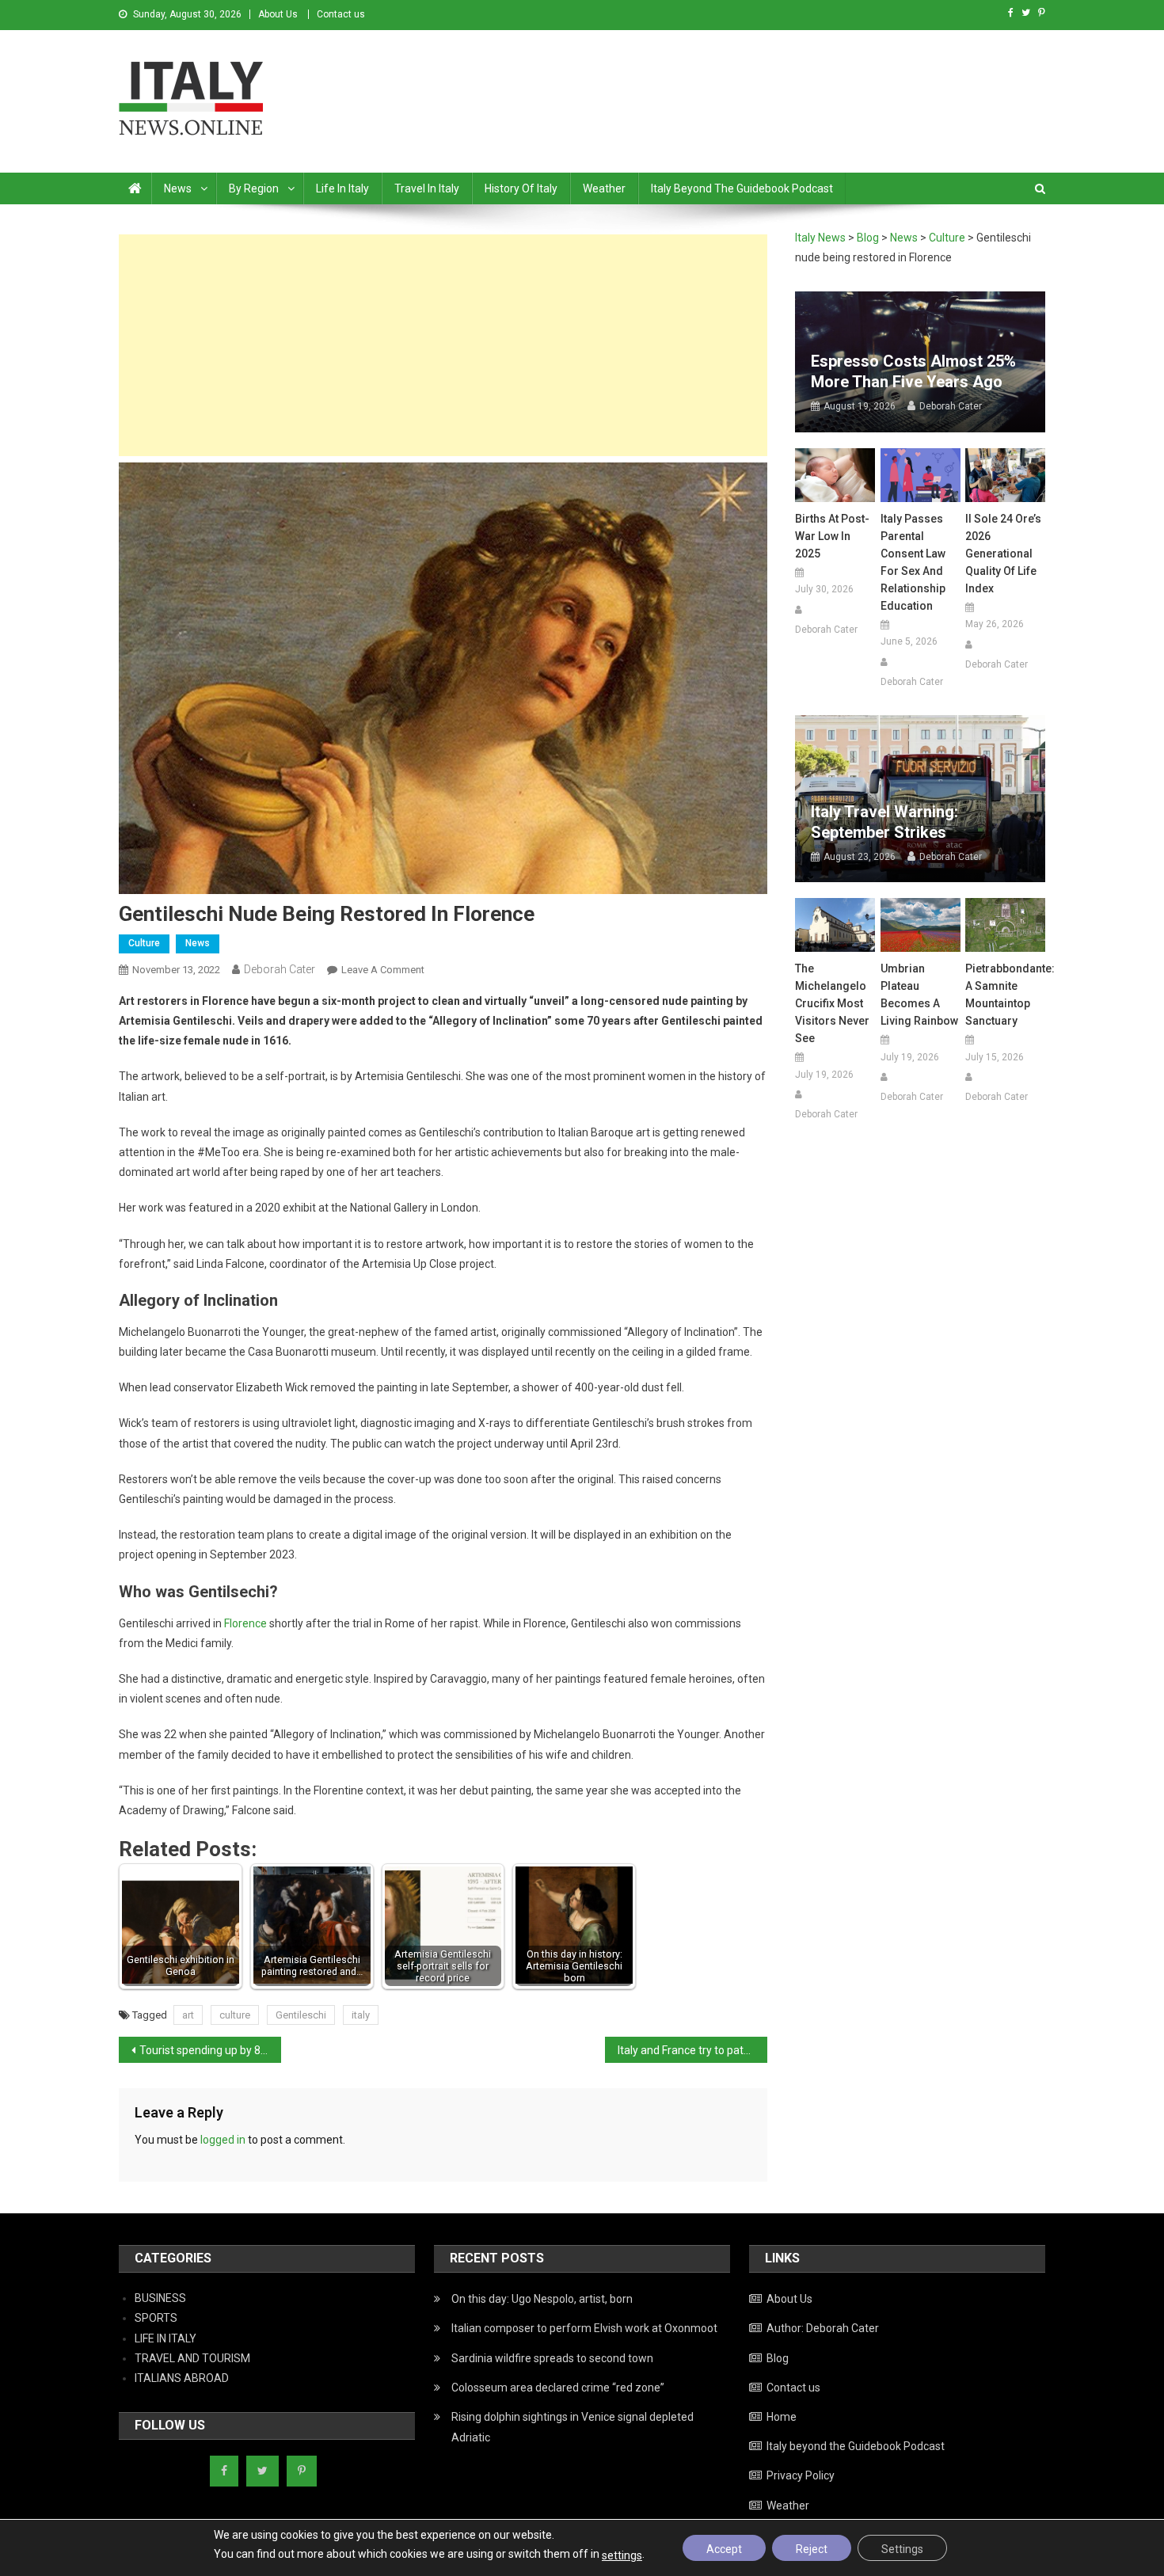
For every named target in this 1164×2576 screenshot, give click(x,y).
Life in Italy (342, 188)
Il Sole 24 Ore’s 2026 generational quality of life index (1003, 554)
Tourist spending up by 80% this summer (210, 2050)
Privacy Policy (801, 2475)
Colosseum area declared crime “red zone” (558, 2388)
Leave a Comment (383, 970)
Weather (604, 188)
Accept (724, 2549)
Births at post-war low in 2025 (832, 536)
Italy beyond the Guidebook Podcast (742, 188)
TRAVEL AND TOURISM (192, 2358)
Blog (778, 2358)
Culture (144, 943)
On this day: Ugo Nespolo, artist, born (542, 2299)
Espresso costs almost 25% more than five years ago (913, 371)
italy (361, 2015)
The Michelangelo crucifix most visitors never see (832, 1003)
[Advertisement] (443, 345)
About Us (278, 14)
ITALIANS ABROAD (182, 2378)
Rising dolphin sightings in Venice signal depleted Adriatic (572, 2427)
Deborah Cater (280, 969)
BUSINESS (160, 2298)
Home (782, 2417)
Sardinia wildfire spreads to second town (552, 2358)
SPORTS (156, 2318)
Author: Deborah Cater (823, 2328)
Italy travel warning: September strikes (884, 822)
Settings (902, 2549)
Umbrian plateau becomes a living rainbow (919, 995)
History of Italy (521, 188)
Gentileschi (301, 2015)
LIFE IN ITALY (165, 2338)
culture (235, 2015)
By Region (254, 188)
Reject (812, 2549)
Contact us (341, 14)
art (188, 2015)
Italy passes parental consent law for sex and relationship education (913, 562)
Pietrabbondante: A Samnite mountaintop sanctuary (1005, 995)
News (178, 188)
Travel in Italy (427, 188)
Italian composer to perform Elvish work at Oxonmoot (584, 2328)
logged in (223, 2140)
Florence (245, 1623)
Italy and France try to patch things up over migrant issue (692, 2050)
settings (622, 2555)
